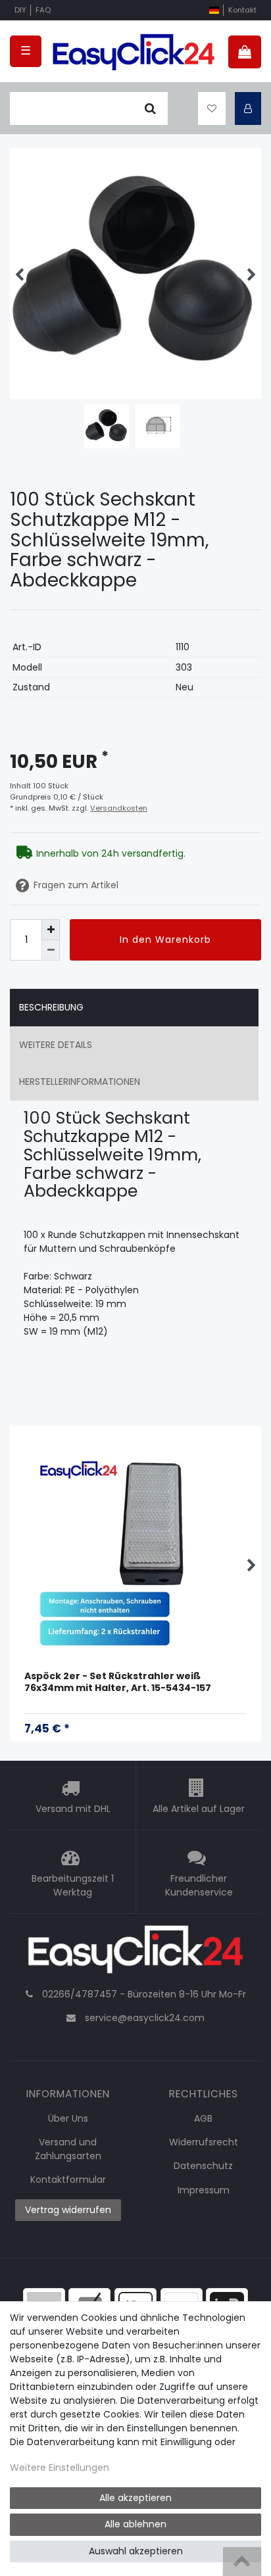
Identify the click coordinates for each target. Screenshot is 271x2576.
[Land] (214, 10)
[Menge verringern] (51, 950)
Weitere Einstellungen (60, 2468)
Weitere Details (56, 1045)
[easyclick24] (135, 1953)
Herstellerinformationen (80, 1082)
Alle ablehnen (135, 2524)
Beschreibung (51, 1007)
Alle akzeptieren (135, 2498)
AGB (203, 2118)
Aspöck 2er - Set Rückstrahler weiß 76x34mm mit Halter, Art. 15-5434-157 (118, 1682)
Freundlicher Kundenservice (199, 1885)
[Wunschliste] (212, 108)
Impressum (204, 2190)
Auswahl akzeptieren (136, 2551)
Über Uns (68, 2118)
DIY (20, 10)
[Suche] (150, 108)
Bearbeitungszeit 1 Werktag (73, 1885)
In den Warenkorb (165, 940)
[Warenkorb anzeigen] (245, 52)
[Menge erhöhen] (51, 929)
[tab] (134, 1008)
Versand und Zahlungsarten (68, 2149)
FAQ (43, 10)
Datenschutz (203, 2166)
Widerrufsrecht (204, 2142)
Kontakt (242, 10)
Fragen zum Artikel (76, 885)
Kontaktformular (68, 2180)
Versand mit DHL (73, 1809)
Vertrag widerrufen (68, 2210)
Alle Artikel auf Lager (199, 1809)
